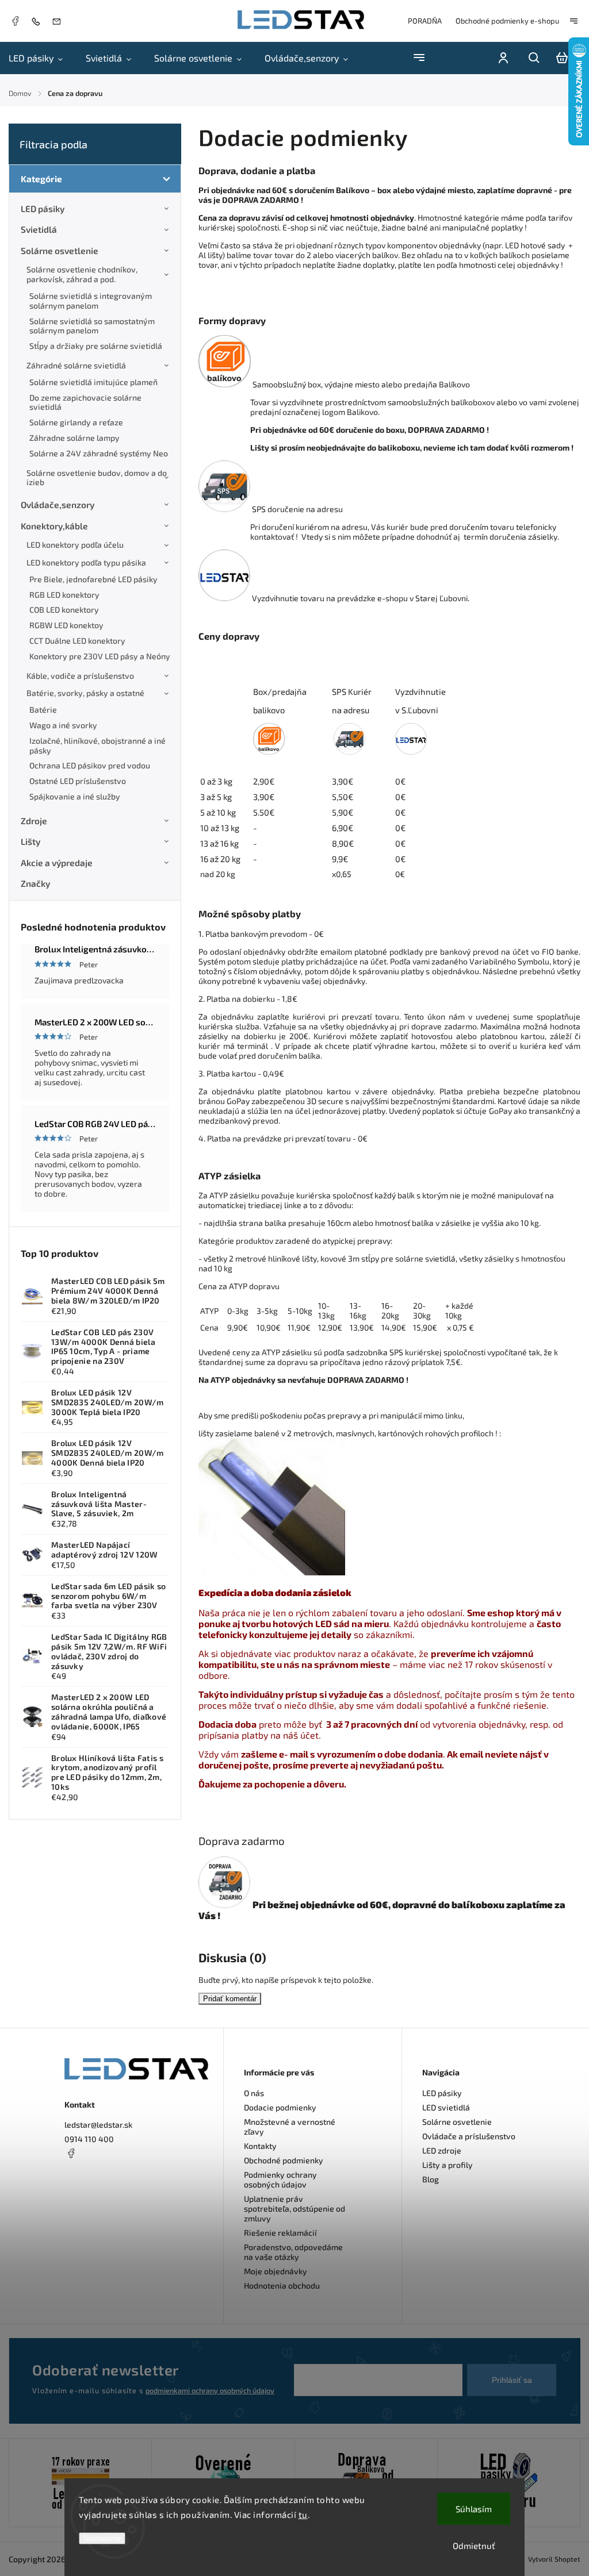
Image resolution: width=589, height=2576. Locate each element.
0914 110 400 (89, 2139)
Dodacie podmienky (280, 2107)
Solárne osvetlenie (60, 251)
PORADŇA (425, 21)
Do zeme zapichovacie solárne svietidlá (85, 402)
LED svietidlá (446, 2107)
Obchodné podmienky (284, 2160)
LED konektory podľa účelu (75, 545)
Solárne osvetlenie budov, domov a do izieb (97, 478)
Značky (35, 883)
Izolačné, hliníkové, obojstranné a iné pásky (97, 745)
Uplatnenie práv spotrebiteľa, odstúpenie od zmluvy (294, 2208)
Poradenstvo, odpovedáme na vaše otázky (293, 2252)
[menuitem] (41, 58)
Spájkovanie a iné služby (75, 796)
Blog (431, 2179)
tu (303, 2515)
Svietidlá (39, 229)
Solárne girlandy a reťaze (76, 422)
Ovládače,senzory (58, 505)
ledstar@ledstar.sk (98, 2125)
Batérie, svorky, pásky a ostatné (85, 693)
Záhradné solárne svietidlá (76, 365)
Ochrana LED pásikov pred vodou (90, 765)
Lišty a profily (448, 2165)
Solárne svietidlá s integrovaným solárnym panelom (91, 301)
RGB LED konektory (64, 595)
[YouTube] (99, 2181)
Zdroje (34, 821)
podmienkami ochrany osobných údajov (210, 2390)
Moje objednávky (276, 2271)
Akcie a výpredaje (57, 863)
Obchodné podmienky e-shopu (507, 21)
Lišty (30, 841)
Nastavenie (102, 2538)
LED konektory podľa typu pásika (86, 562)
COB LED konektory (64, 610)
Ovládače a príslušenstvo (469, 2136)
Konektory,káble (54, 526)
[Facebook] (15, 22)
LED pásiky (43, 209)
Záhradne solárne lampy (74, 438)
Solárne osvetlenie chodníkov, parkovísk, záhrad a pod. (82, 274)
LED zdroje (442, 2150)
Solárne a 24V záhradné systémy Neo (99, 453)
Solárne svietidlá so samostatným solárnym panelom (92, 326)
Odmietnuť (474, 2546)
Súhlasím (474, 2509)
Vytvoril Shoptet (554, 2559)
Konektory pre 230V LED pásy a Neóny (100, 656)
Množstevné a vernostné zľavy (290, 2127)
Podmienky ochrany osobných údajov (280, 2179)
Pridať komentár (230, 1999)
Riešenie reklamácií (280, 2233)
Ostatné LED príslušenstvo (78, 781)
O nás (254, 2093)
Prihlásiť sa (512, 2380)
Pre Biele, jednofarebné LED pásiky (93, 579)
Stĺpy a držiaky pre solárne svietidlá (96, 346)
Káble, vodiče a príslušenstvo (80, 676)
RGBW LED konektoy (66, 625)
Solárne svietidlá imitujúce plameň (93, 382)
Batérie (43, 710)
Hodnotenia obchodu (282, 2285)
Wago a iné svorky (63, 725)
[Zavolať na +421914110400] (39, 21)
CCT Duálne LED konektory (77, 641)
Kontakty (260, 2146)
